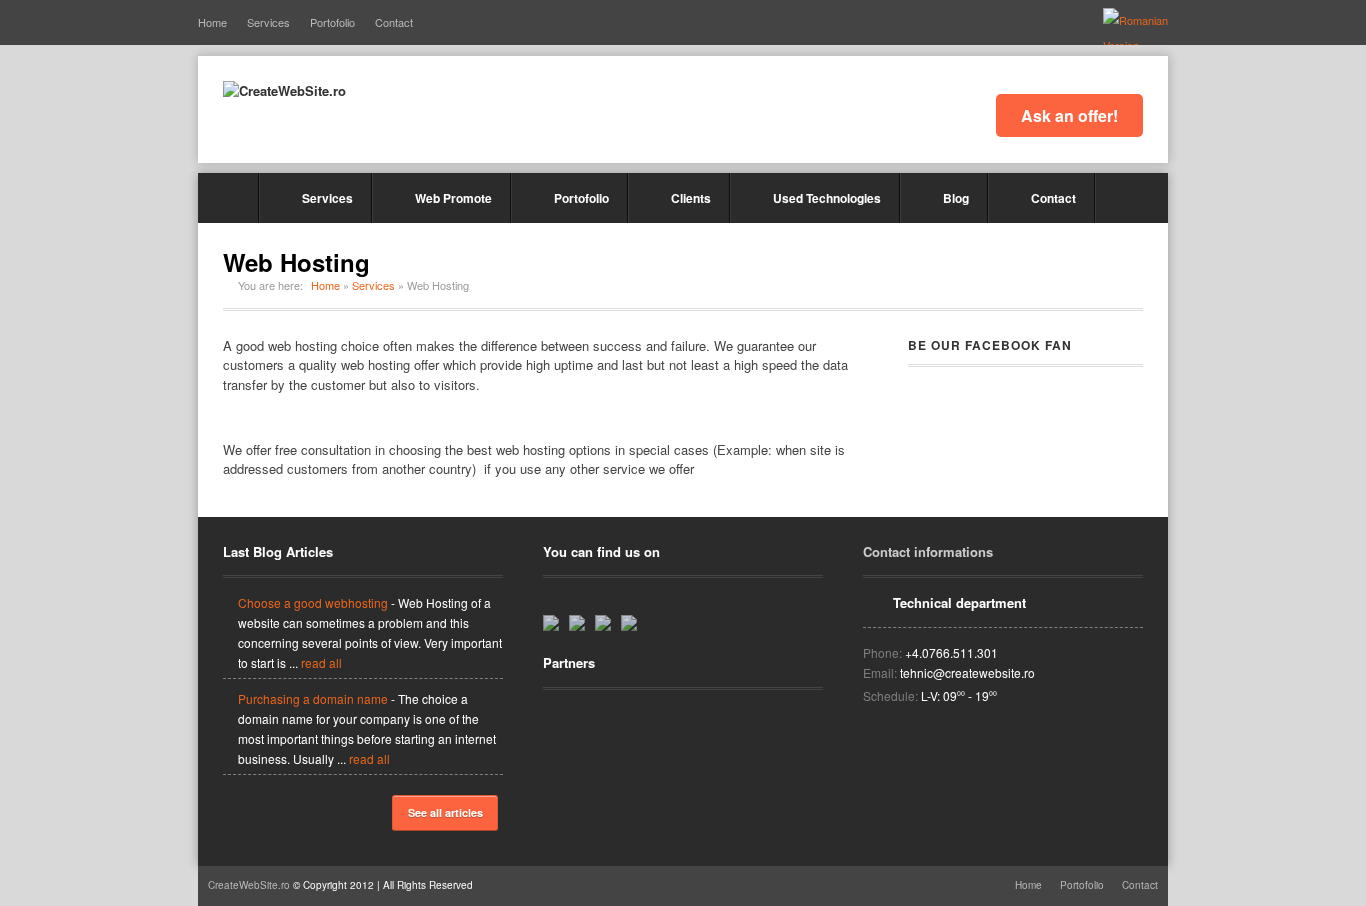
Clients (691, 198)
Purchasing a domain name (313, 698)
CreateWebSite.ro (249, 885)
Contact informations (928, 551)
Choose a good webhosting (313, 602)
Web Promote (453, 198)
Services (268, 22)
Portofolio (332, 22)
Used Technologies (827, 198)
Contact (394, 22)
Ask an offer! (1069, 115)
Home (212, 22)
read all (321, 662)
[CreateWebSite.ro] (284, 91)
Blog (956, 198)
